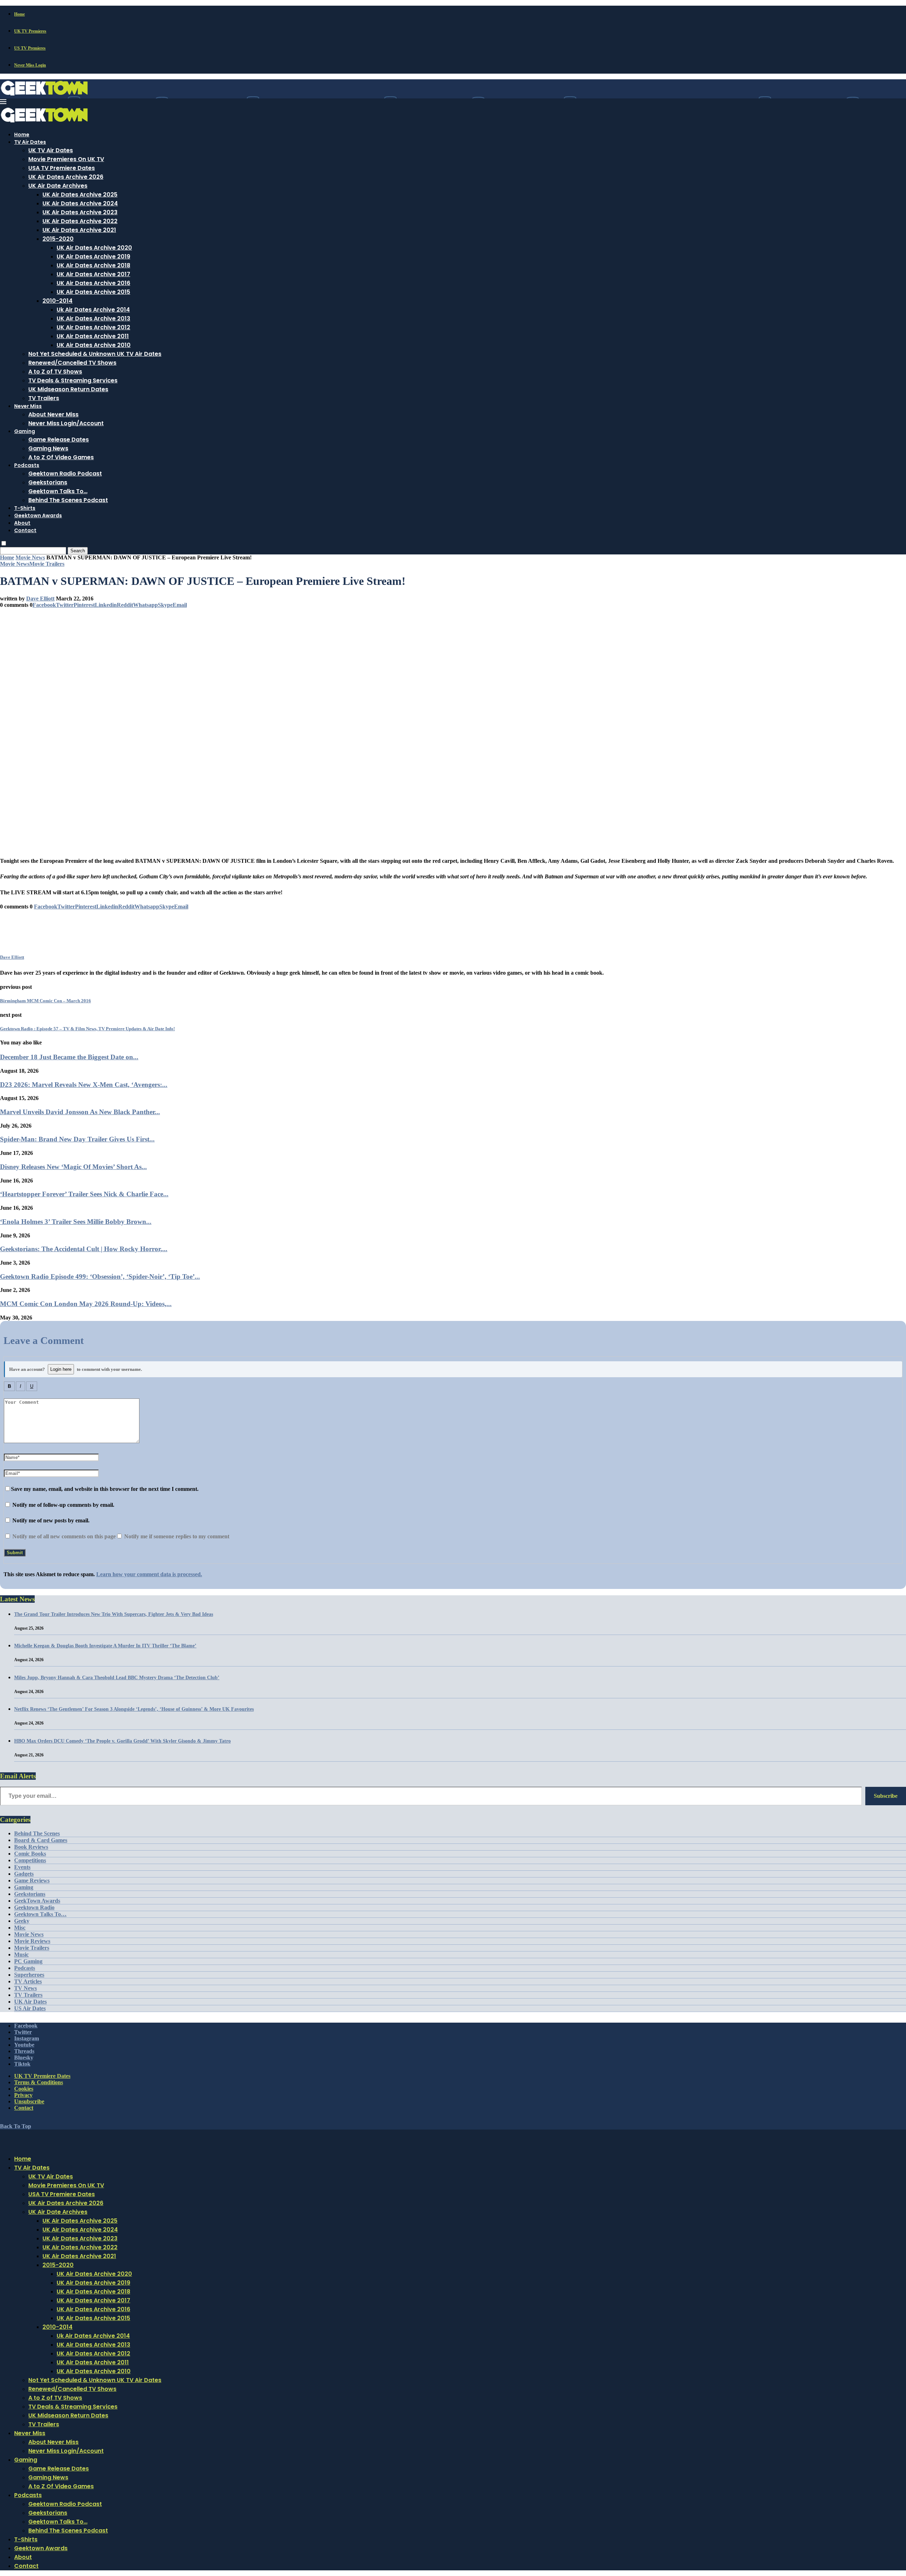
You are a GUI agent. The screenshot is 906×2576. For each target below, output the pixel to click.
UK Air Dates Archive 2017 (93, 274)
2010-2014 (58, 301)
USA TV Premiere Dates (62, 168)
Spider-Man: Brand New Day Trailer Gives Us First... (77, 1139)
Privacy (23, 2095)
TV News (25, 1988)
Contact (25, 530)
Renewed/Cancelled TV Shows (72, 363)
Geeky (22, 1921)
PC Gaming (28, 1961)
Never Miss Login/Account (66, 423)
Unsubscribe (29, 2101)
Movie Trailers (32, 1948)
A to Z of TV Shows (55, 372)
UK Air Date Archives (58, 186)
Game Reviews (32, 1880)
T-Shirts (25, 508)
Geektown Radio (34, 1907)
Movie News (30, 557)
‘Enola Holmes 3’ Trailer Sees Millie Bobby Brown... (76, 1222)
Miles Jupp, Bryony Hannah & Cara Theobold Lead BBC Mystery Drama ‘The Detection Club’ (117, 1678)
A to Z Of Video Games (61, 457)
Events (22, 1867)
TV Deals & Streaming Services (73, 380)
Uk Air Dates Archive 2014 (93, 310)
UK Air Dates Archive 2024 (80, 203)
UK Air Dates (30, 2002)
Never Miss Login (30, 65)
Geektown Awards (38, 515)
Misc (20, 1928)
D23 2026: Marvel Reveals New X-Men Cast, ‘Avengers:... (84, 1085)
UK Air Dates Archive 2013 (93, 318)
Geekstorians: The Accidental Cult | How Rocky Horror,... (84, 1249)
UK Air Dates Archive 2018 (93, 265)
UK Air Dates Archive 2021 (79, 230)
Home (19, 14)
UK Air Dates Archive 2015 (93, 292)
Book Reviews (31, 1847)
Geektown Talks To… (58, 491)
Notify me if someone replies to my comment (176, 1536)
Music (21, 1954)
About (22, 523)
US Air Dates (30, 2008)
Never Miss (28, 406)
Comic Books (30, 1854)
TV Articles (28, 1981)
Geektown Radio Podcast (65, 474)
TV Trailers (44, 398)
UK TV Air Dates (51, 150)
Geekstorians (48, 482)
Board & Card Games (41, 1840)
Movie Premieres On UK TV (66, 159)
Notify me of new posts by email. (51, 1520)
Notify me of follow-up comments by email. (63, 1505)
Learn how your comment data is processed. (149, 1574)
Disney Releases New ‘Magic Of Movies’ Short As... (73, 1167)
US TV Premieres (30, 48)
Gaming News (48, 448)
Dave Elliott (40, 599)
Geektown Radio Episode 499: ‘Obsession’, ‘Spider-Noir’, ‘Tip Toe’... (100, 1276)
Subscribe (886, 1796)
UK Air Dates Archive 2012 (93, 327)
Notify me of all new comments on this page (63, 1536)
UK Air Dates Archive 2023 (80, 212)
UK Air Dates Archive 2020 (94, 248)
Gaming (25, 431)
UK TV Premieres (30, 31)
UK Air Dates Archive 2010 (94, 345)
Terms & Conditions (39, 2082)
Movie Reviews (32, 1941)
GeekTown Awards (37, 1901)
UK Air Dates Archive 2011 (93, 336)
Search (78, 551)
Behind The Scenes (37, 1833)
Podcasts (27, 465)
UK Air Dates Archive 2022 (80, 221)
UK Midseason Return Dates (68, 389)
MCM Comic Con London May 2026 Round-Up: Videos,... (86, 1304)
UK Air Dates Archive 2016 (93, 283)
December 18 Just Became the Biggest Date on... (69, 1057)
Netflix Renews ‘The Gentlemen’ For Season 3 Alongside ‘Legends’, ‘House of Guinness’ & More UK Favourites (134, 1709)
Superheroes (29, 1975)
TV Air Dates (30, 142)
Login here (61, 1369)
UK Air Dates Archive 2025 (80, 195)
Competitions (30, 1860)
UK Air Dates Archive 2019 (93, 257)
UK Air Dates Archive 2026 (66, 177)
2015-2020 (58, 239)
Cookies (24, 2089)
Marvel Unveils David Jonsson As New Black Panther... (80, 1112)
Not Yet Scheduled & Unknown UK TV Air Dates (95, 354)
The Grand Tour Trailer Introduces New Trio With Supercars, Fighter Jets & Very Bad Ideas (114, 1614)
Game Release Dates (59, 440)
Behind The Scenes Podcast (68, 500)
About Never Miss (53, 414)
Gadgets (24, 1874)
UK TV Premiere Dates (42, 2076)
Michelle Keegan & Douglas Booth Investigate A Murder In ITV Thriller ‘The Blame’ (105, 1646)
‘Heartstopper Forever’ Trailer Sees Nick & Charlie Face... (84, 1194)
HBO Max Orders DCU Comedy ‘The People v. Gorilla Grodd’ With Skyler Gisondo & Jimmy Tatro (122, 1741)
